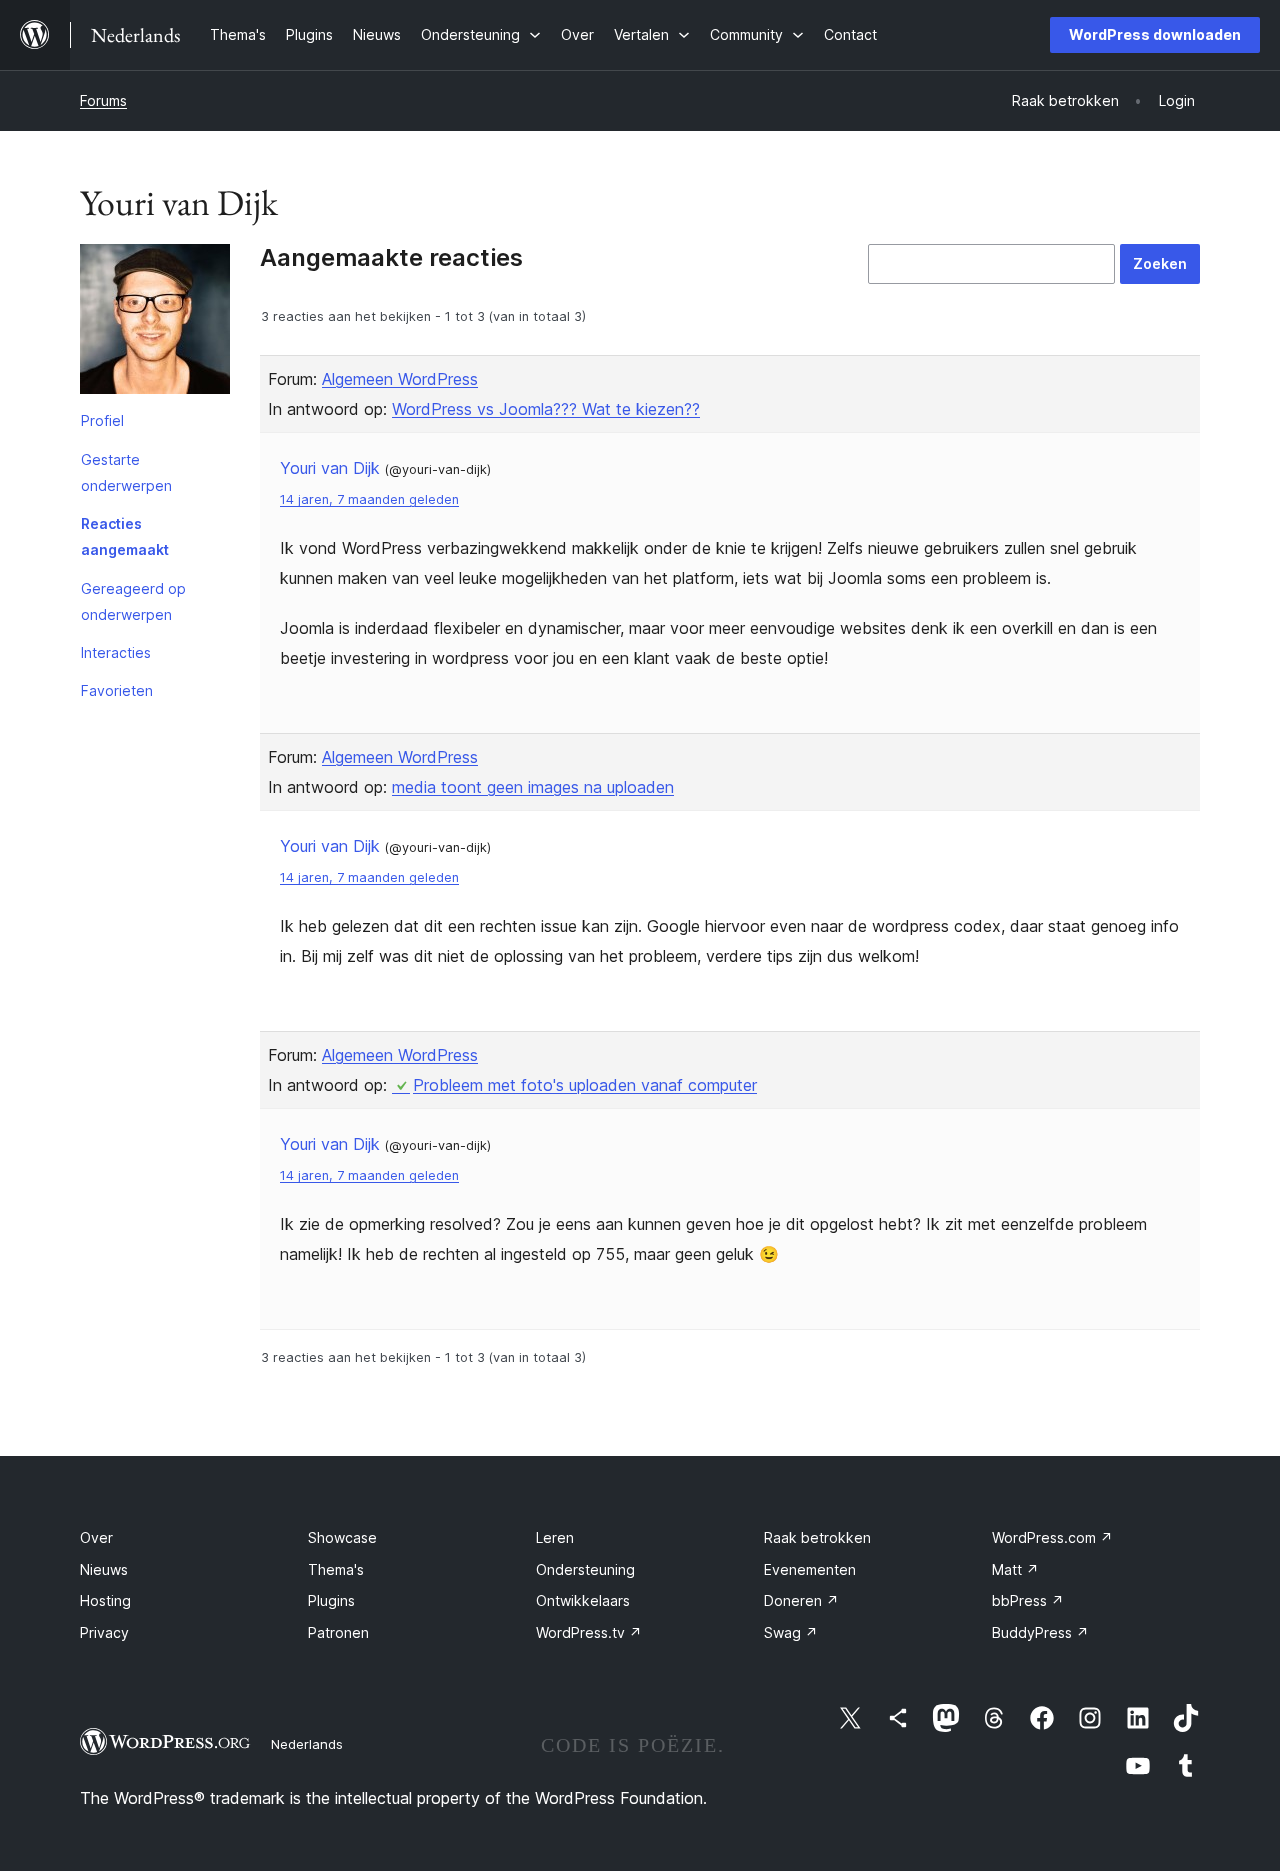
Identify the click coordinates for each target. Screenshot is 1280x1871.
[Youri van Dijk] (155, 323)
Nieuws (104, 1569)
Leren (555, 1537)
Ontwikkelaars (583, 1600)
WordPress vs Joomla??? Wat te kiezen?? (546, 409)
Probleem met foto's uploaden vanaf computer (585, 1085)
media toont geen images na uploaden (533, 787)
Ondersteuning (585, 1569)
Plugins (331, 1600)
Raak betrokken (817, 1537)
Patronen (338, 1632)
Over (96, 1537)
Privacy (104, 1632)
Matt (1015, 1569)
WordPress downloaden (1155, 34)
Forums (103, 100)
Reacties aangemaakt (125, 536)
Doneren (801, 1600)
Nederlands (307, 1744)
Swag (791, 1632)
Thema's (336, 1569)
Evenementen (810, 1569)
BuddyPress (1040, 1632)
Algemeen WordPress (400, 379)
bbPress (1028, 1600)
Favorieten (117, 690)
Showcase (342, 1537)
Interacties (116, 652)
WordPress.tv (589, 1632)
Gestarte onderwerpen (126, 472)
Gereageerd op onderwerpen (133, 601)
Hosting (105, 1600)
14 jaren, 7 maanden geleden (369, 499)
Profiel (102, 420)
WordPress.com (1052, 1537)
